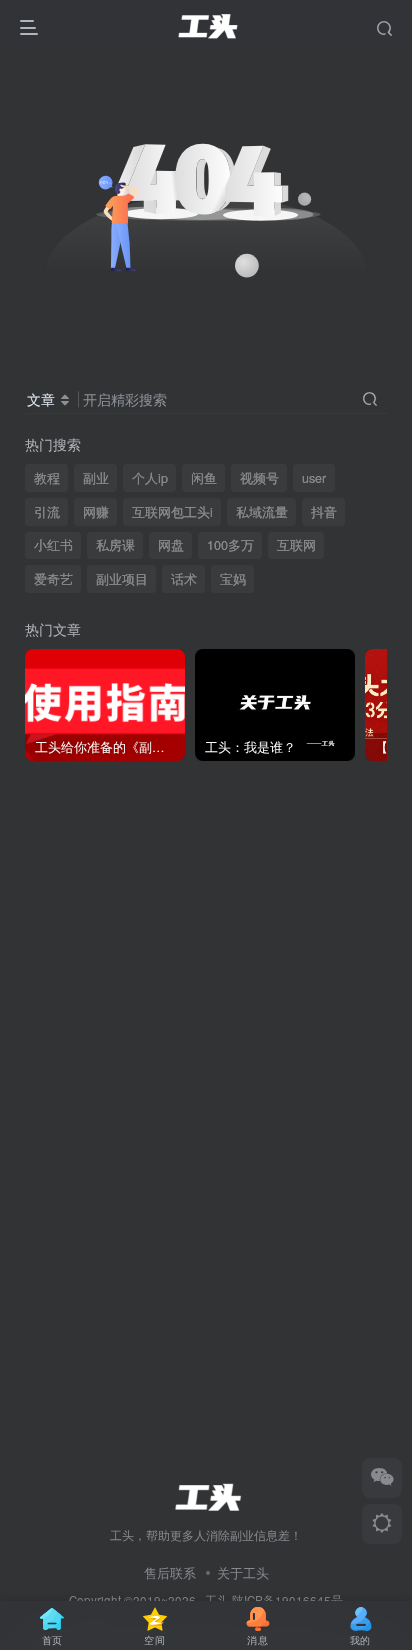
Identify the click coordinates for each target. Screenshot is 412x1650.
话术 (184, 579)
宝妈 (233, 579)
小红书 (53, 545)
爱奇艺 (53, 579)
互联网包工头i (172, 512)
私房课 (115, 545)
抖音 (324, 512)
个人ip (150, 478)
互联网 (296, 545)
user (314, 478)
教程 (47, 478)
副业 (96, 478)
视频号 (259, 478)
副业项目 (122, 579)
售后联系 (170, 1572)
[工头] (206, 1494)
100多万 (230, 545)
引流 (47, 512)
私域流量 (262, 512)
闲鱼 (204, 478)
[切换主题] (382, 1524)
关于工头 (243, 1572)
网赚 (96, 512)
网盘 (171, 545)
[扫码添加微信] (382, 1478)
